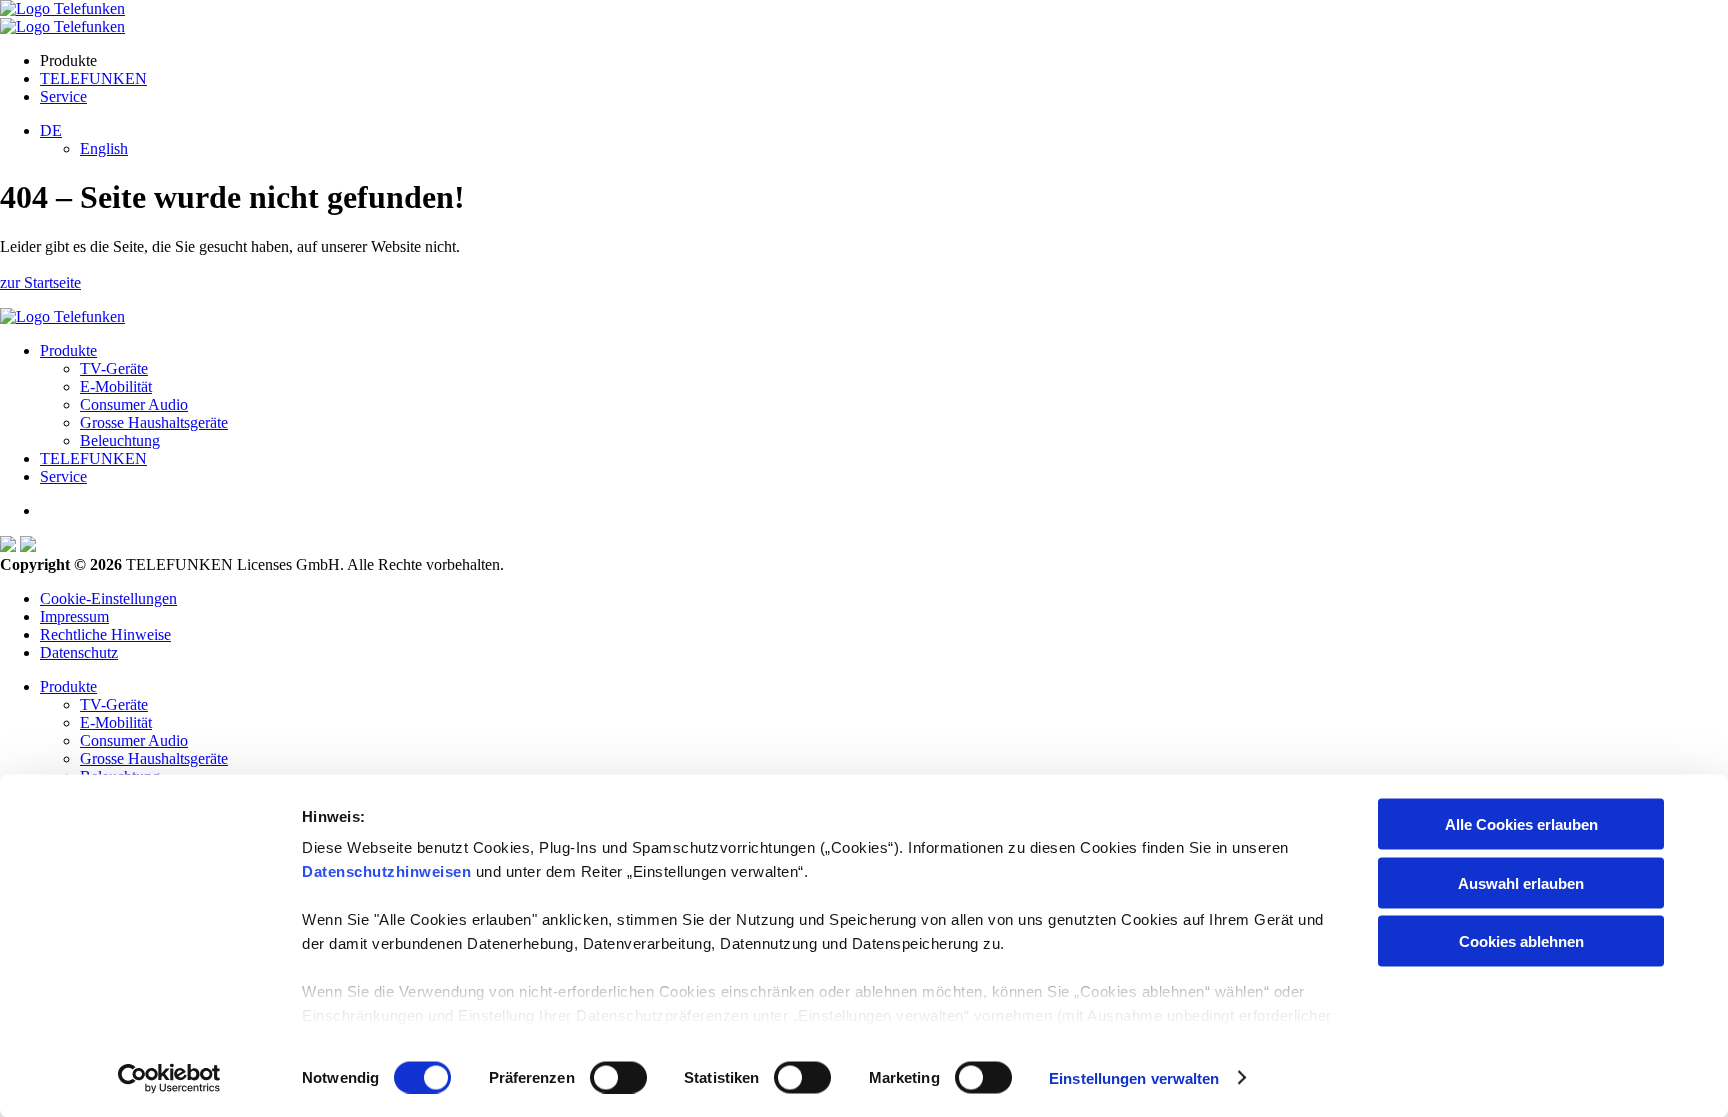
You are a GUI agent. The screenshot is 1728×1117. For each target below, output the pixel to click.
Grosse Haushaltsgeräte (154, 422)
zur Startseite (40, 282)
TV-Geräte (114, 368)
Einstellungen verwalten (1134, 1077)
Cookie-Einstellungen (108, 598)
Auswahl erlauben (1521, 882)
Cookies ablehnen (1521, 941)
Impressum (74, 616)
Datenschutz (79, 652)
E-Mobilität (116, 386)
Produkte (68, 350)
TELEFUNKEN (93, 78)
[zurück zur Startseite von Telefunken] (62, 8)
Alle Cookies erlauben (1521, 824)
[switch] (618, 1077)
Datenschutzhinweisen (386, 871)
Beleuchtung (120, 440)
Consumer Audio (134, 404)
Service (63, 96)
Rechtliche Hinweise (105, 634)
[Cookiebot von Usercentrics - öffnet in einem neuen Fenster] (169, 1078)
